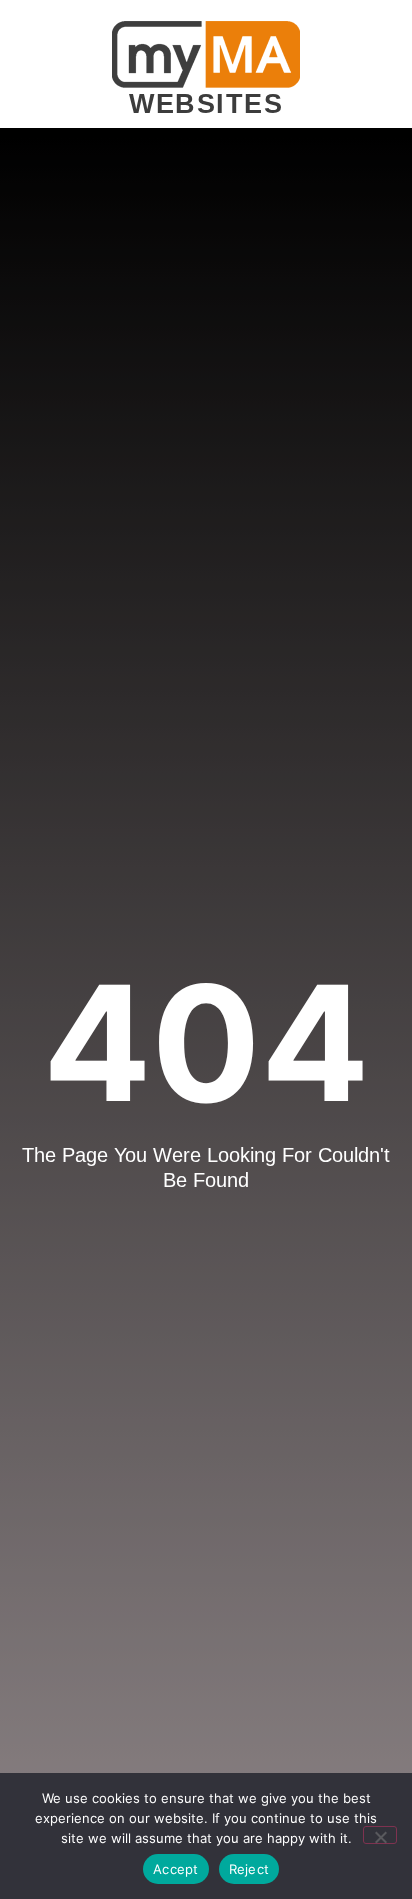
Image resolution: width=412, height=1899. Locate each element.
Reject (249, 1869)
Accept (176, 1869)
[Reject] (380, 1835)
